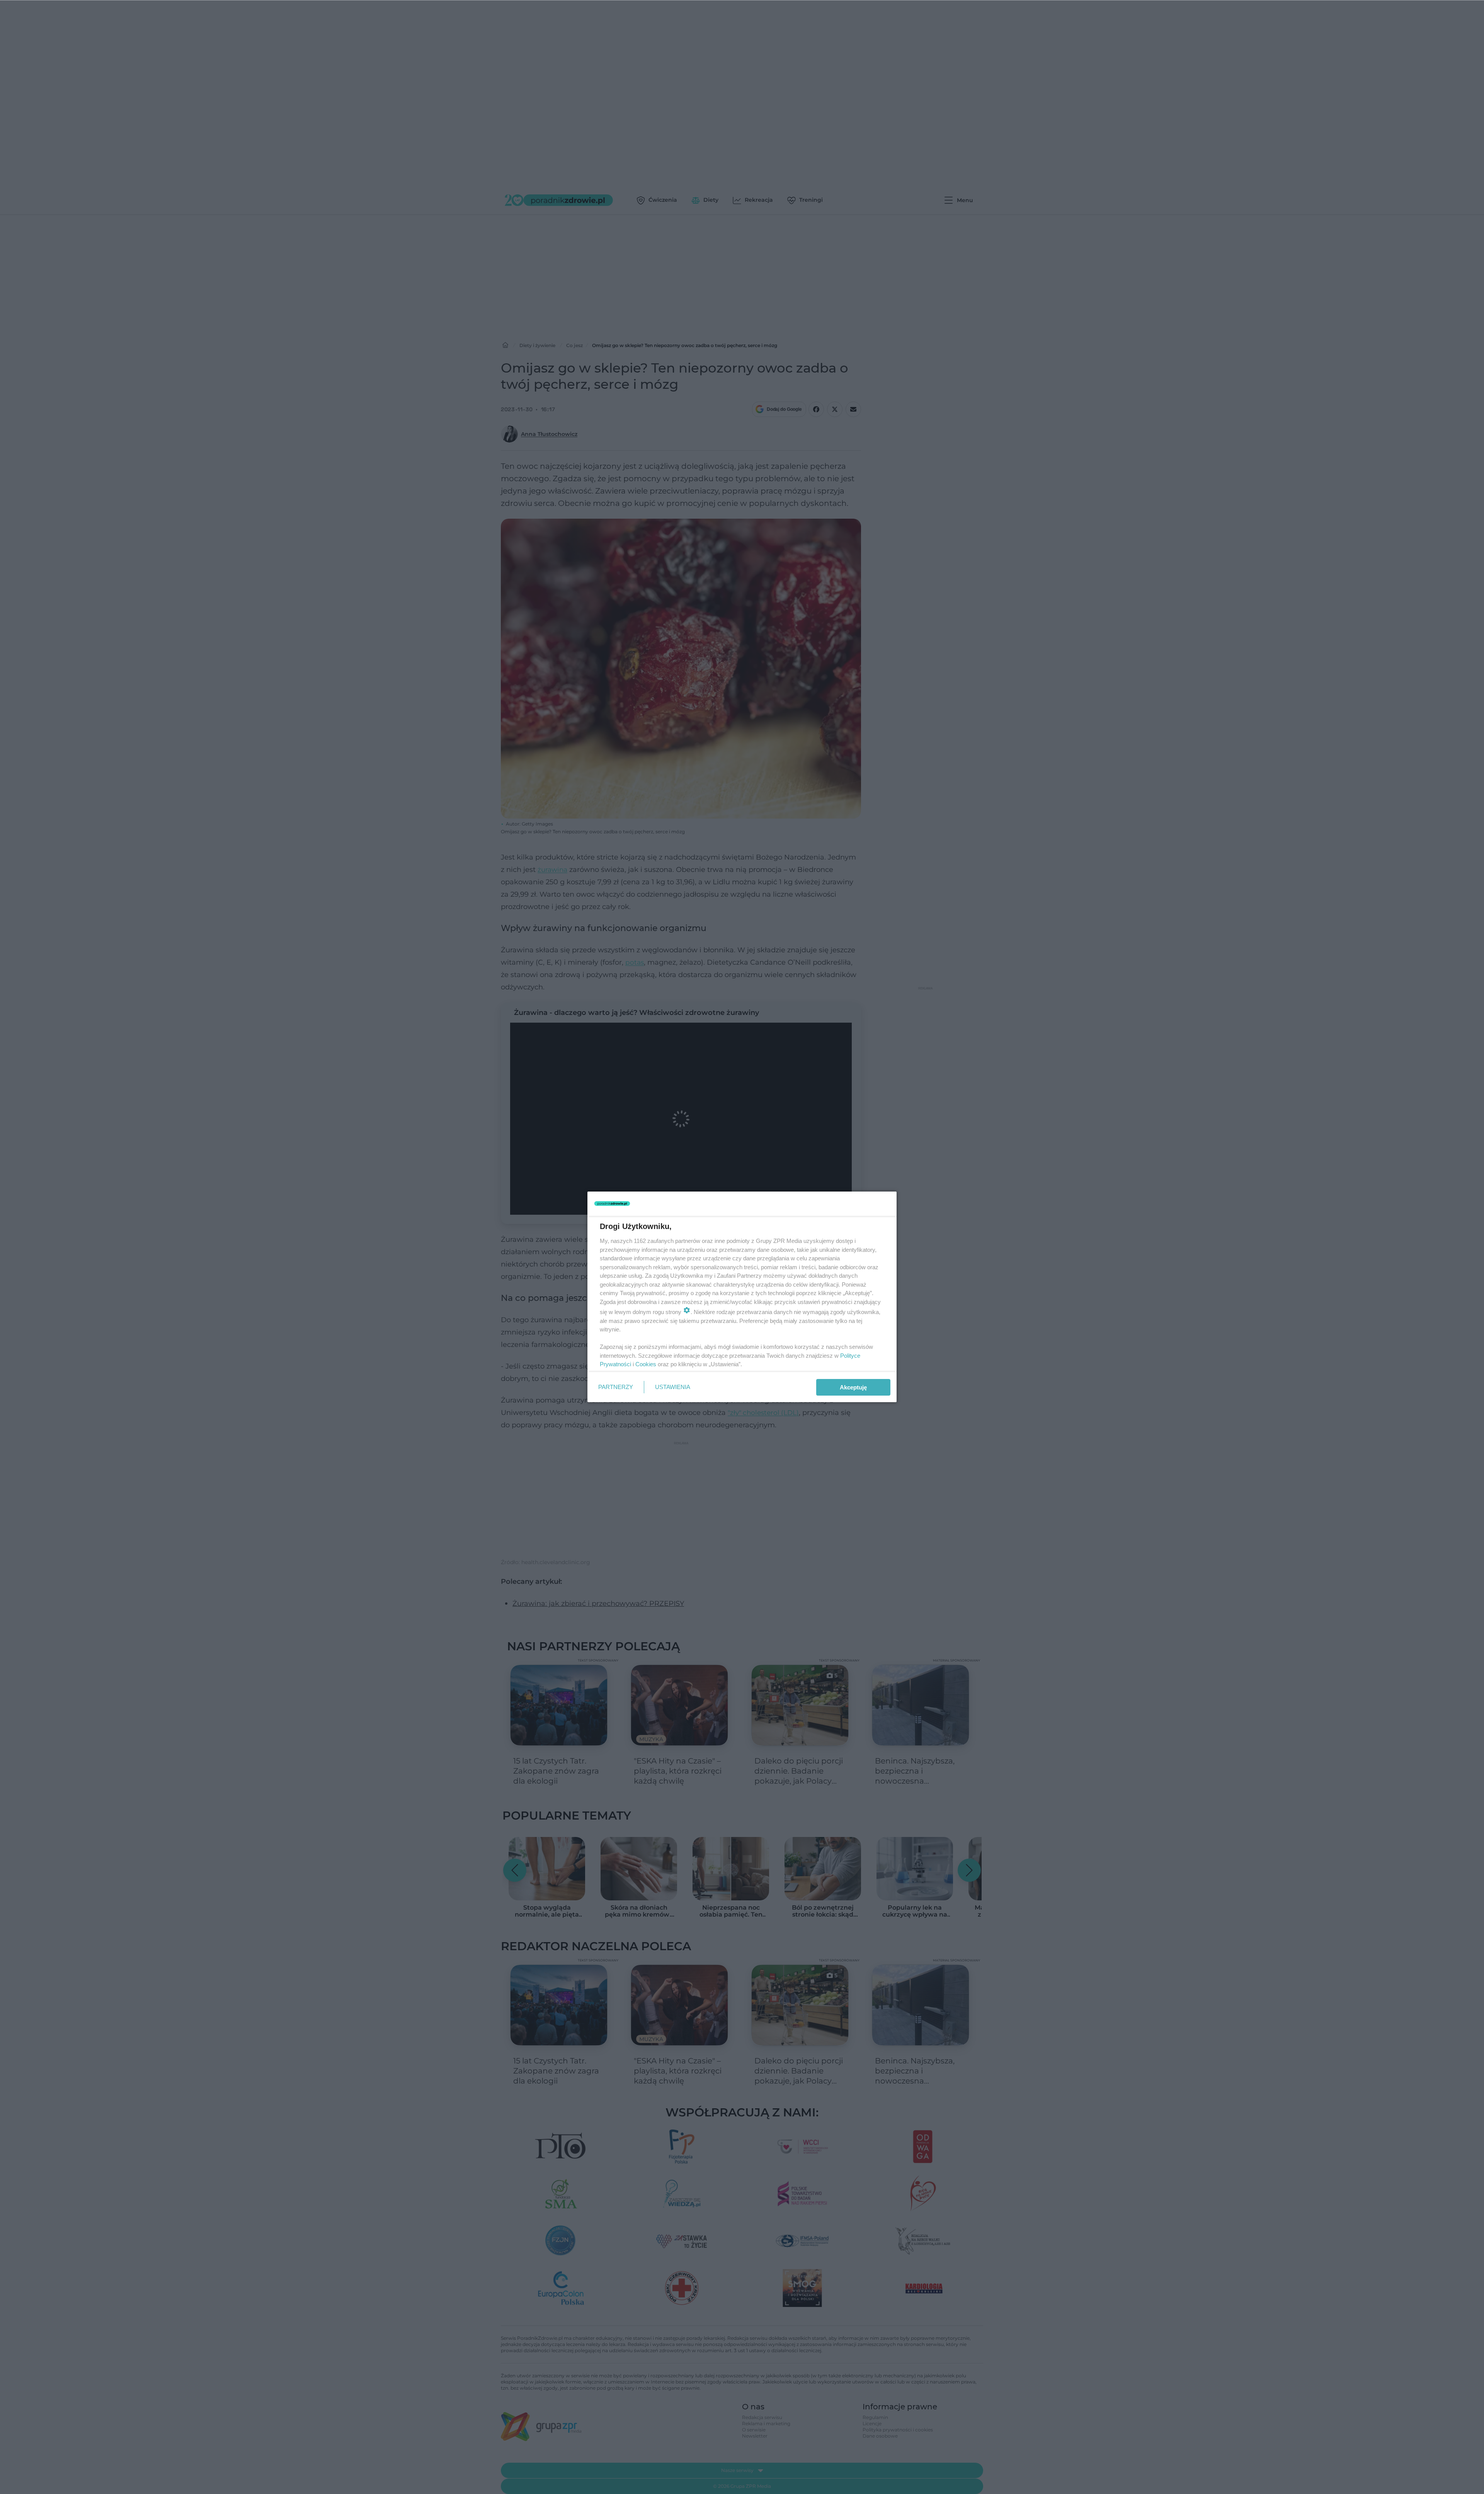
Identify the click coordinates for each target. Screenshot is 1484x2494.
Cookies (646, 1364)
